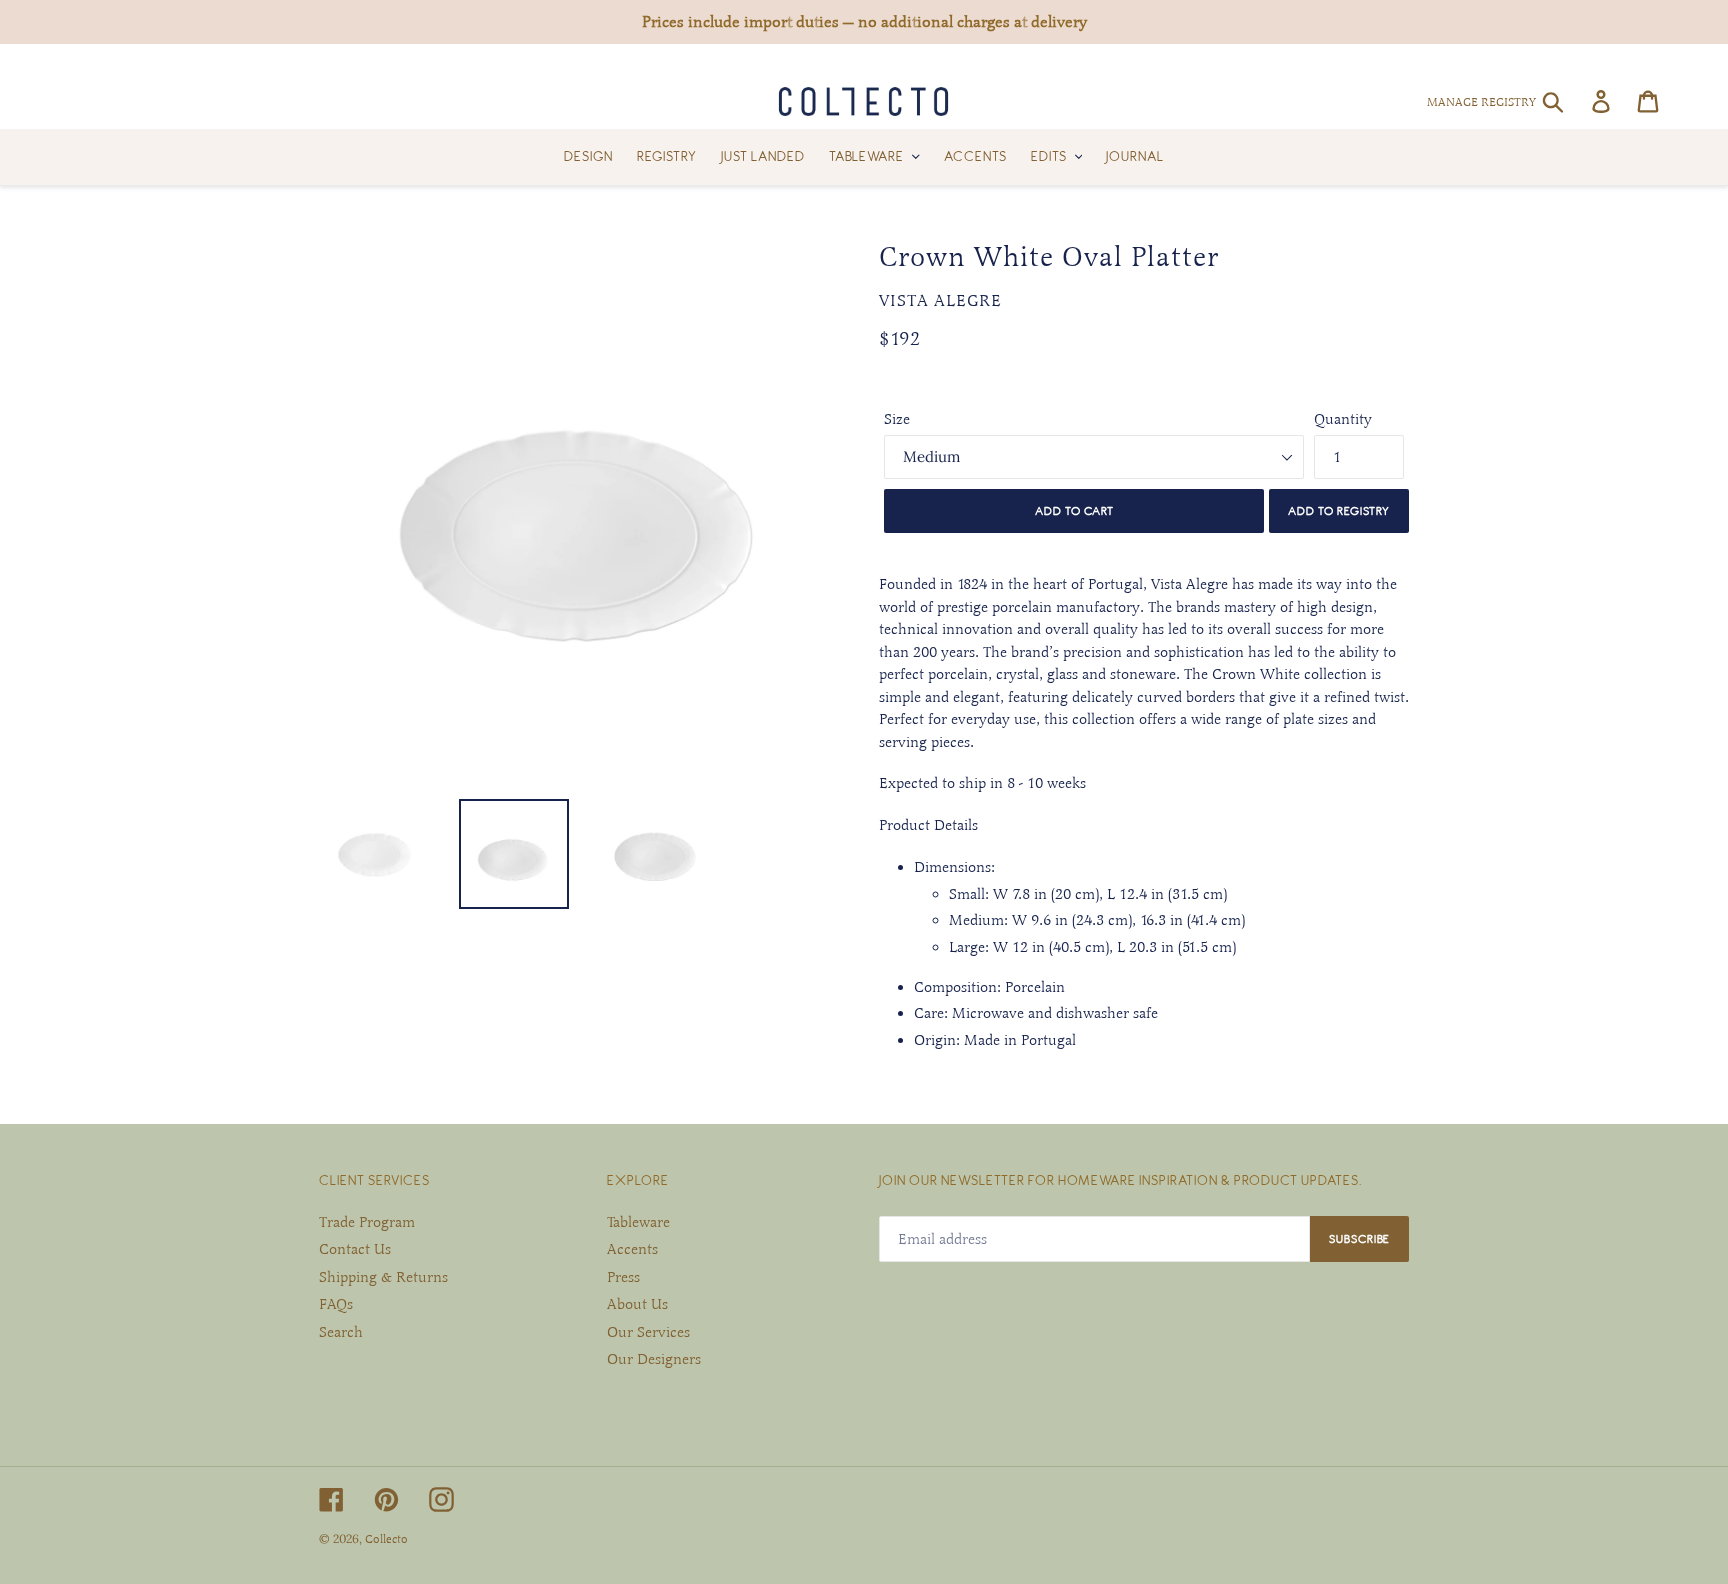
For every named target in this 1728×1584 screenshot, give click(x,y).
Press (623, 1277)
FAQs (336, 1304)
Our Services (648, 1332)
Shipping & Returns (383, 1277)
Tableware (638, 1222)
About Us (637, 1304)
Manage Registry (1481, 102)
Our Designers (654, 1359)
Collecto (386, 1539)
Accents (632, 1249)
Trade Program (367, 1222)
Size (897, 419)
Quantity (1343, 419)
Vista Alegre (940, 301)
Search (341, 1332)
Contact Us (355, 1249)
